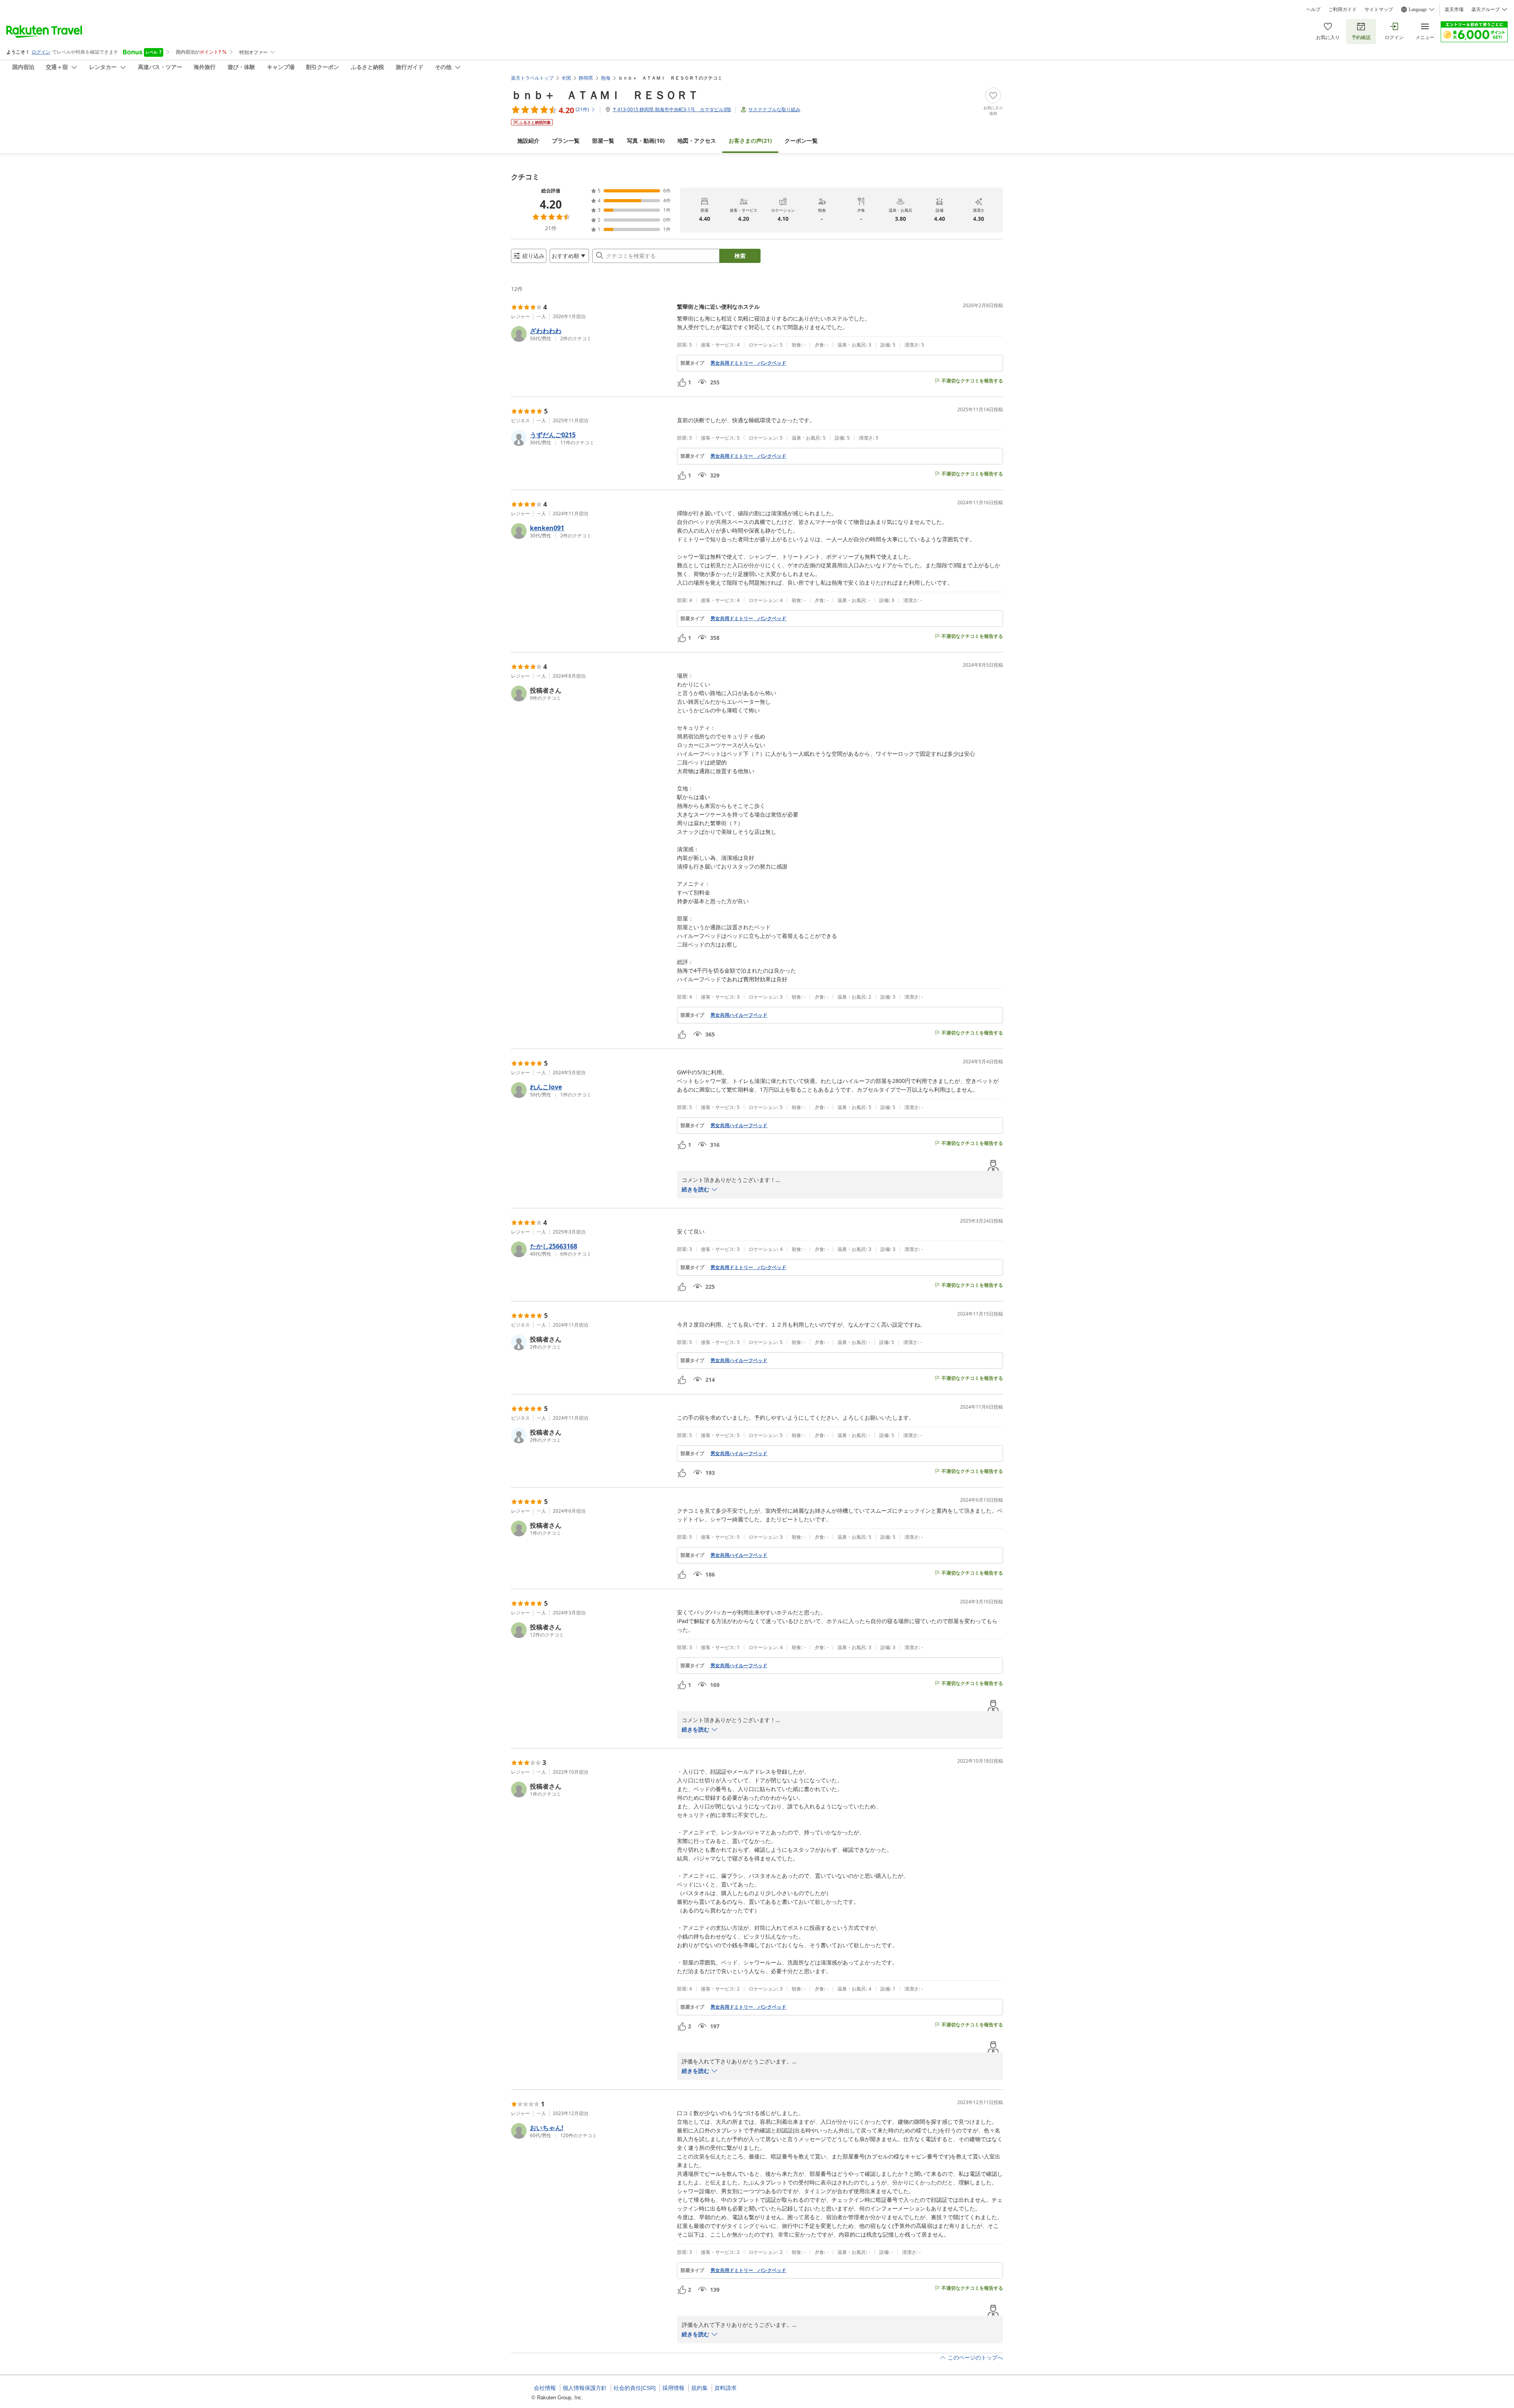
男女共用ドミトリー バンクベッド (748, 363)
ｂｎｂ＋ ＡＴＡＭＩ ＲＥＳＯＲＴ (605, 95)
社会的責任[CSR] (635, 2388)
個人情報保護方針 (585, 2388)
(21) (750, 141)
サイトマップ (1379, 9)
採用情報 (673, 2388)
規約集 (699, 2388)
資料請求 (725, 2388)
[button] (591, 334)
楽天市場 (1454, 9)
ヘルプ (1313, 9)
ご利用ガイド (1342, 9)
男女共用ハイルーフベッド (739, 1015)
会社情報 (545, 2388)
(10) (646, 141)
